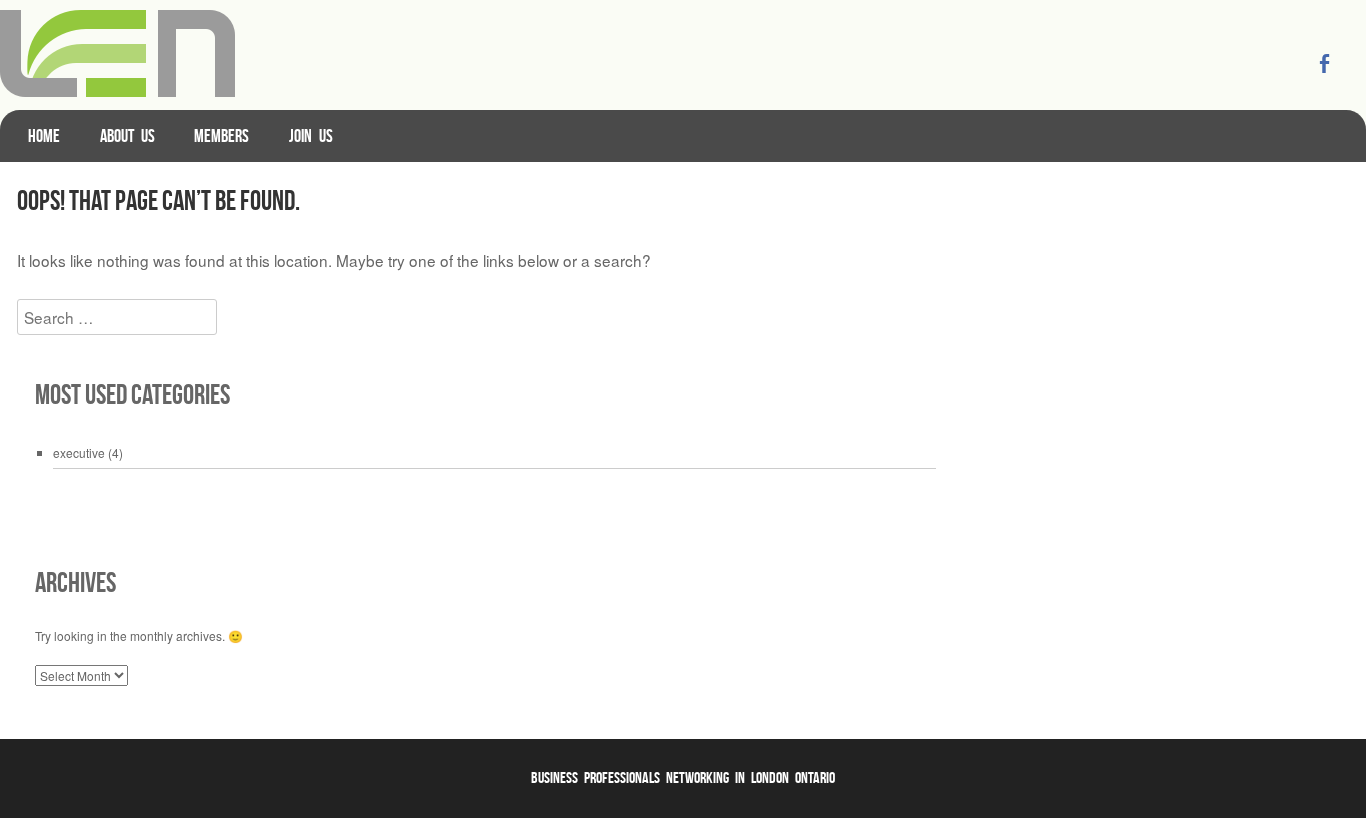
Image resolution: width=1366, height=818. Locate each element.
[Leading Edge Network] (117, 91)
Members (221, 136)
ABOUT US (127, 136)
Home (44, 136)
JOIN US (311, 136)
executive (79, 452)
